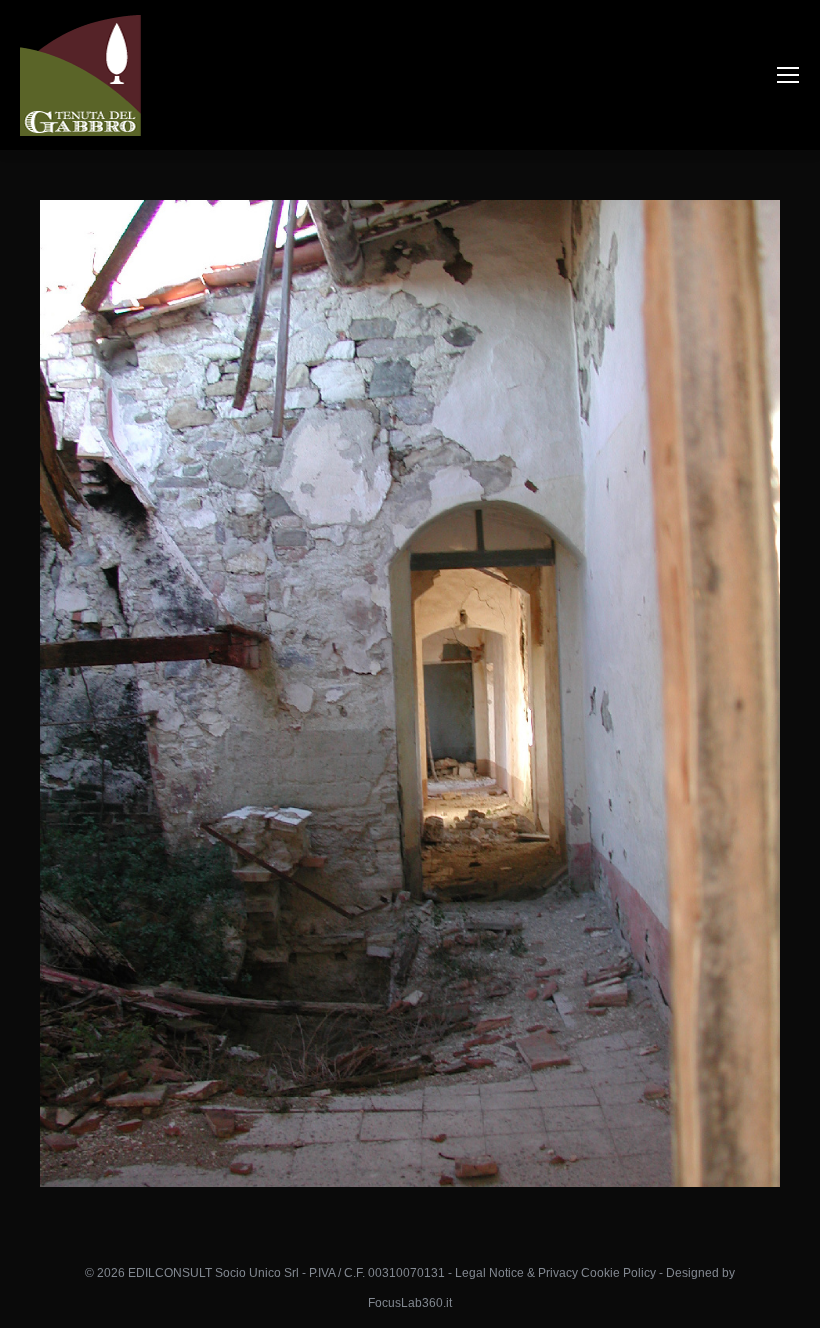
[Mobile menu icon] (788, 75)
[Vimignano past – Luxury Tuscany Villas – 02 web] (410, 693)
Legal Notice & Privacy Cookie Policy (555, 1273)
